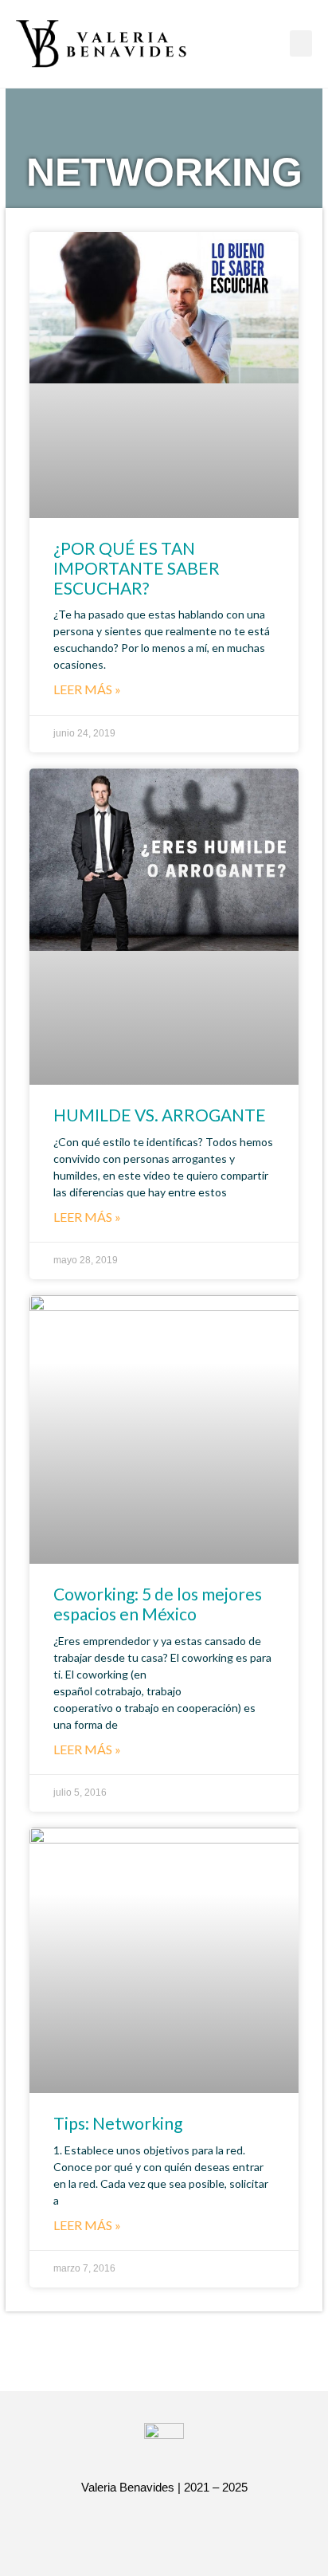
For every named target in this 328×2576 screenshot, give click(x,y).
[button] (301, 43)
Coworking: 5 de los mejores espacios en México (158, 1604)
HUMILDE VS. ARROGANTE (160, 1115)
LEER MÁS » (87, 689)
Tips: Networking (118, 2123)
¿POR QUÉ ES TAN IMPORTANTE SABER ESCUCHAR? (137, 568)
